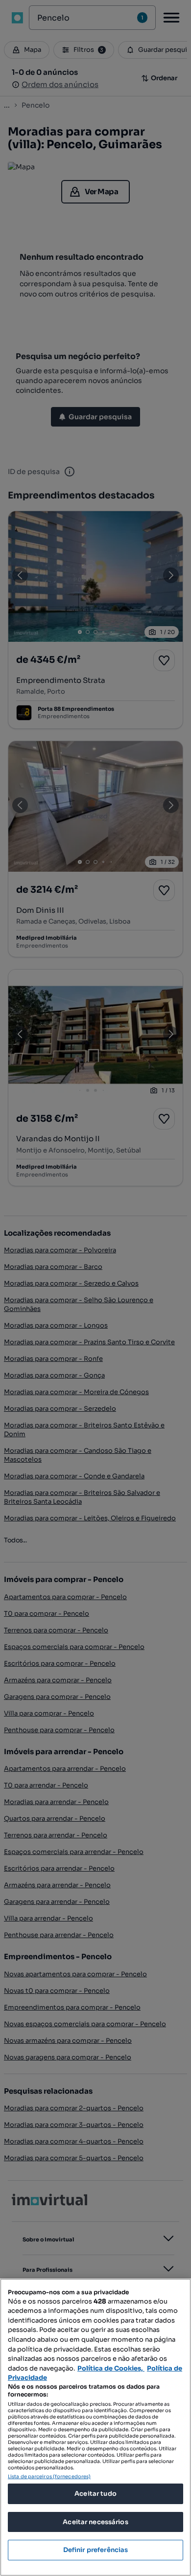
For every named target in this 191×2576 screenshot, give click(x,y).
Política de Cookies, (111, 2368)
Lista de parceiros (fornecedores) (49, 2476)
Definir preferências (96, 2550)
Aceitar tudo (95, 2494)
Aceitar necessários (95, 2522)
